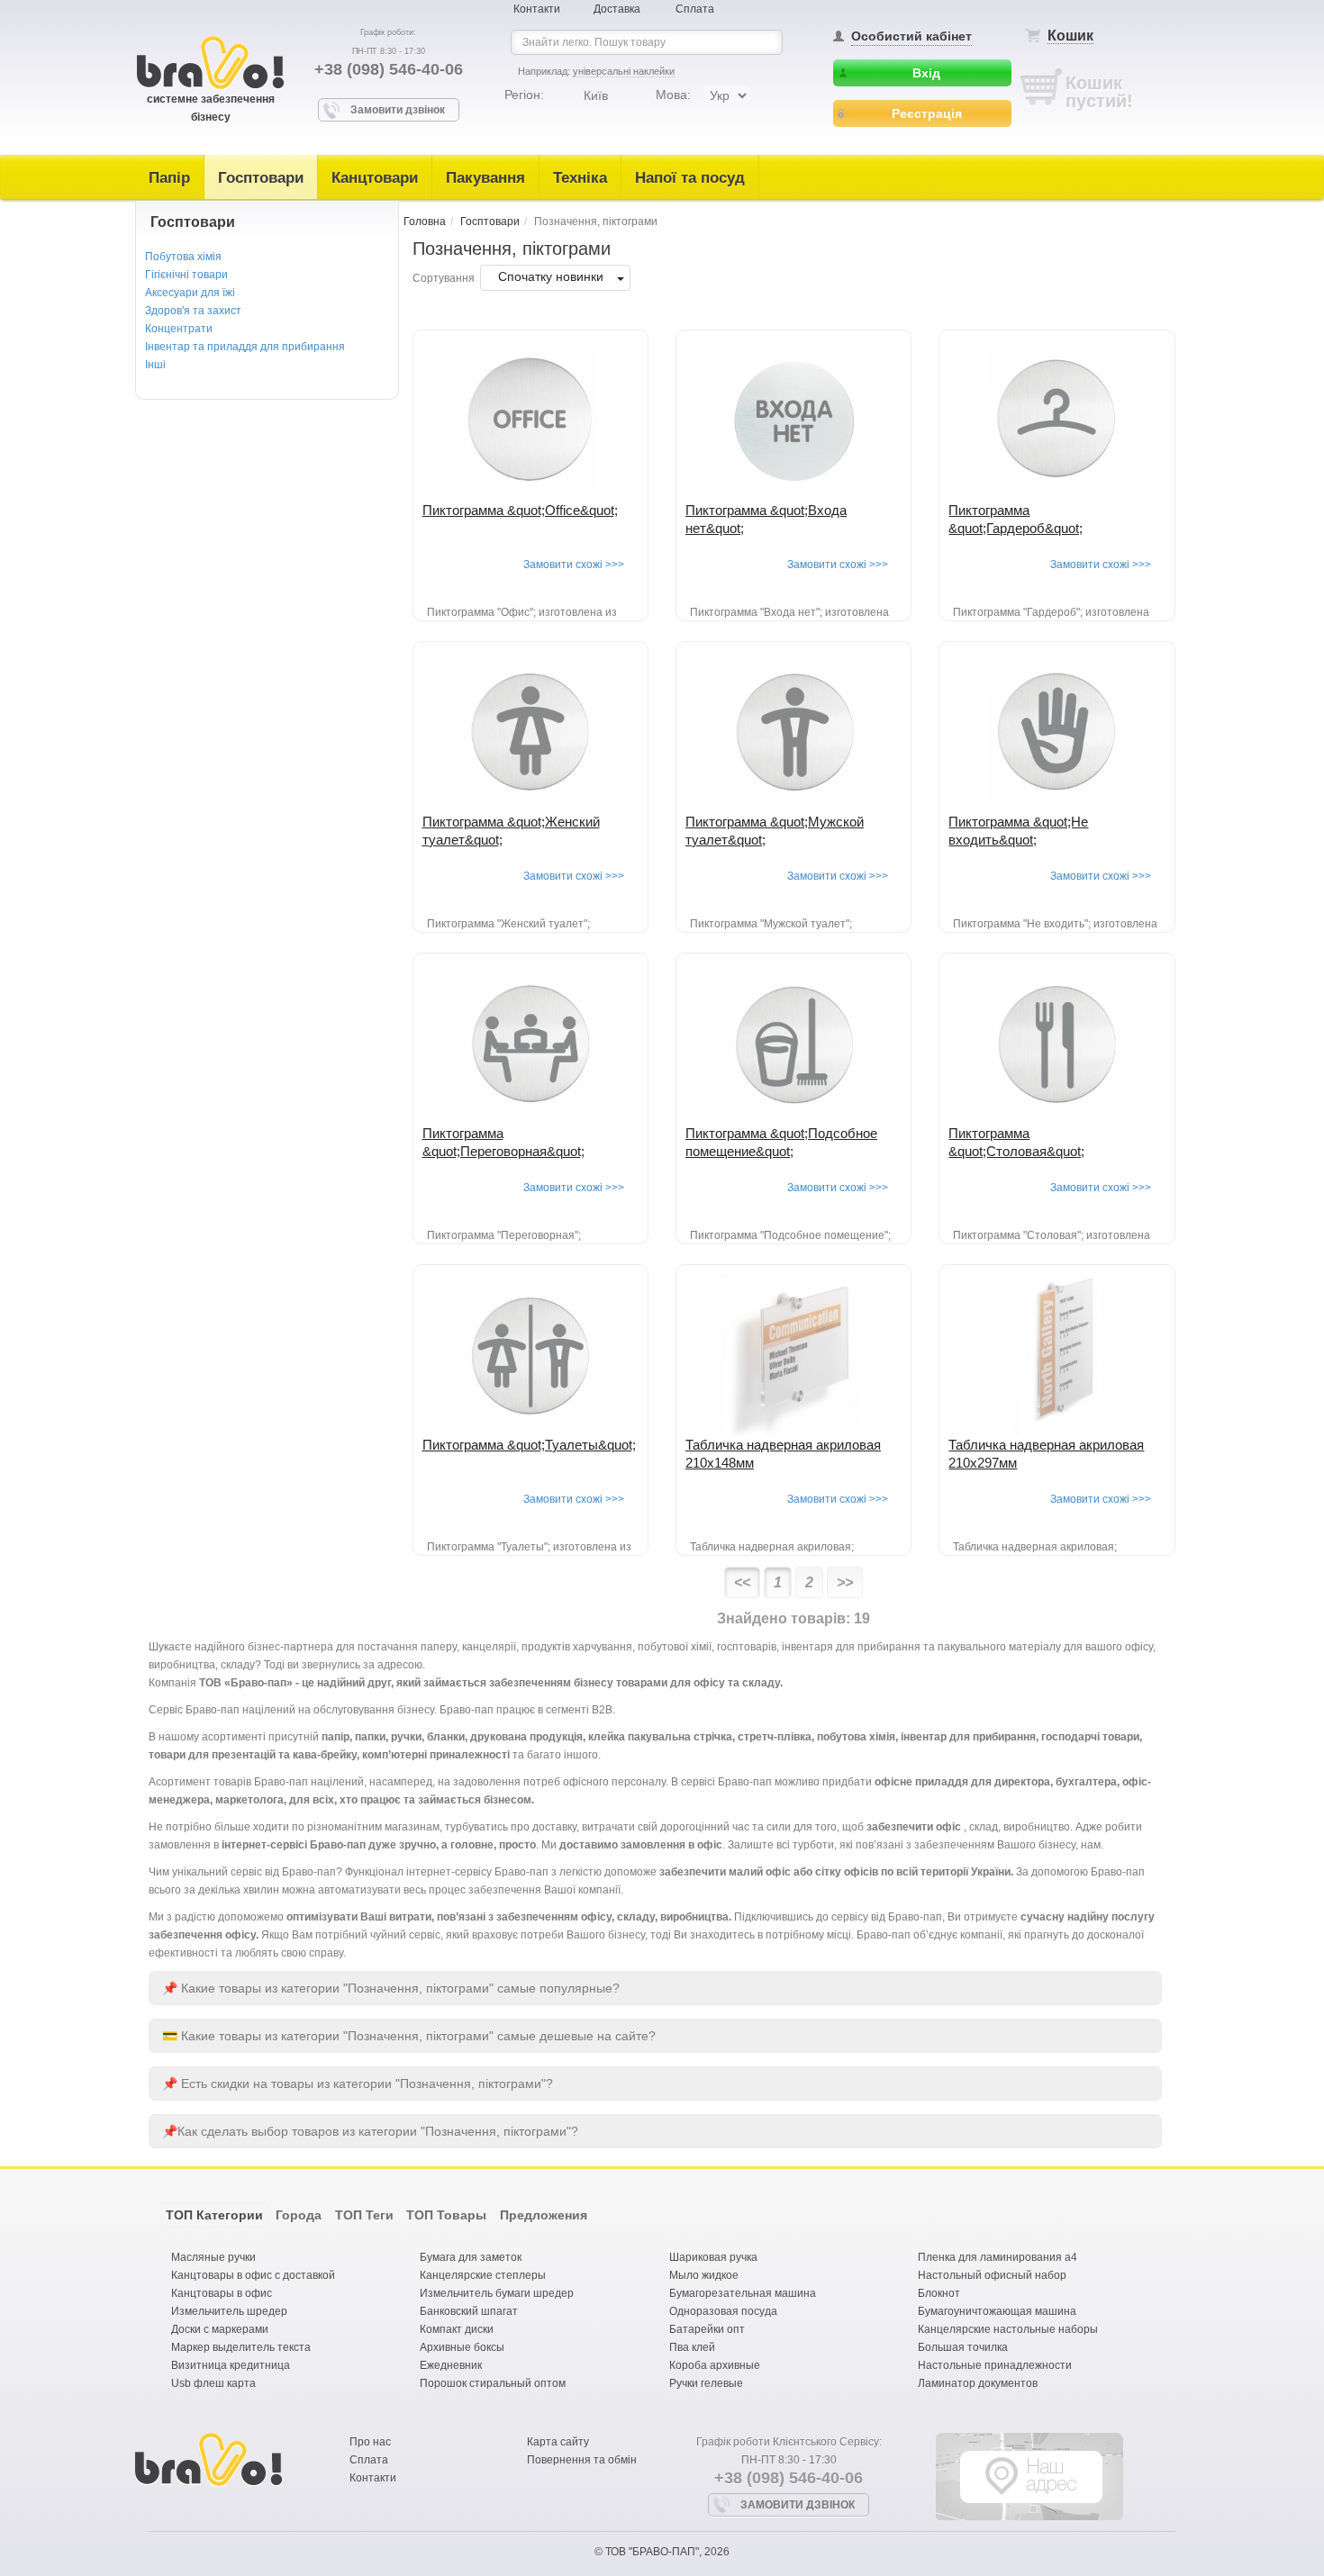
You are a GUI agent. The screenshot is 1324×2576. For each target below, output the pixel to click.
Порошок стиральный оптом (493, 2383)
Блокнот (939, 2293)
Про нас (370, 2442)
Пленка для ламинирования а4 (998, 2257)
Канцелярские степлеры (483, 2275)
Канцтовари (375, 178)
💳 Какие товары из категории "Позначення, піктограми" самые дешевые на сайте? (409, 2036)
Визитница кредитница (231, 2365)
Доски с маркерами (220, 2329)
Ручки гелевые (706, 2383)
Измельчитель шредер (229, 2311)
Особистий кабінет (911, 36)
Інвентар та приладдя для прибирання (245, 347)
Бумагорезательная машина (743, 2293)
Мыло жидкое (704, 2275)
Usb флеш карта (213, 2383)
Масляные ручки (213, 2257)
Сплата (695, 9)
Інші (155, 365)
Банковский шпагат (469, 2311)
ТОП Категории (214, 2215)
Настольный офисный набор (992, 2275)
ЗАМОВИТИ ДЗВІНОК (798, 2505)
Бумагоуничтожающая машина (997, 2311)
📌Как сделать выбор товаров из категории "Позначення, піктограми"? (370, 2131)
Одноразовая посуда (723, 2311)
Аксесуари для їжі (190, 293)
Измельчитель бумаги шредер (497, 2293)
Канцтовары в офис (222, 2293)
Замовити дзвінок (398, 110)
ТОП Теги (364, 2215)
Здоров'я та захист (193, 311)
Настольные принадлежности (995, 2365)
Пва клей (692, 2347)
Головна (425, 221)
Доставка (617, 9)
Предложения (544, 2215)
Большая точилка (963, 2347)
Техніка (580, 178)
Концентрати (179, 329)
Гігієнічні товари (186, 275)
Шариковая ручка (713, 2257)
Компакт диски (457, 2329)
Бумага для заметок (471, 2257)
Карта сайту (558, 2442)
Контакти (537, 9)
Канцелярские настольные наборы (1008, 2329)
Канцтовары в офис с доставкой (253, 2275)
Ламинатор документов (978, 2383)
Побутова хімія (183, 257)
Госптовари (261, 178)
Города (299, 2215)
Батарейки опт (707, 2329)
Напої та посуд (690, 178)
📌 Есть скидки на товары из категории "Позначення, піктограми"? (358, 2083)
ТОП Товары (446, 2215)
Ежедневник (451, 2365)
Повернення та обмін (582, 2460)
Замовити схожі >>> (574, 565)
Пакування (485, 178)
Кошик (1070, 36)
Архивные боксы (462, 2347)
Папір (169, 178)
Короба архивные (715, 2365)
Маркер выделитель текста (241, 2347)
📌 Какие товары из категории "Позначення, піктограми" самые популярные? (391, 1988)
